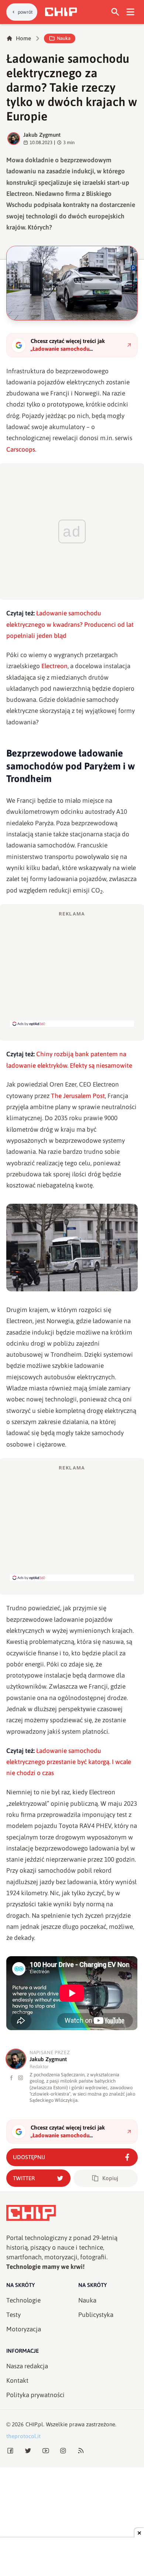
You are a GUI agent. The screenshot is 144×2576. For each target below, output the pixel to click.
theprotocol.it (23, 2436)
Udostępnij (29, 2157)
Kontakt (17, 2380)
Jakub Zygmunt (42, 135)
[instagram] (20, 2078)
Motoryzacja (24, 2329)
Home (23, 38)
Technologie (23, 2300)
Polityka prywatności (35, 2395)
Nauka (64, 38)
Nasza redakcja (27, 2366)
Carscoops (21, 449)
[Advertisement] (72, 969)
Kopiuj (110, 2178)
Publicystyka (96, 2315)
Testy (13, 2315)
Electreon (54, 666)
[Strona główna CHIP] (61, 12)
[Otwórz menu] (131, 12)
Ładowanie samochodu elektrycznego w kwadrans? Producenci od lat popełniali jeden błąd (70, 624)
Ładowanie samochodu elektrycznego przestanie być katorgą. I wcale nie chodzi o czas (69, 1762)
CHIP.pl (34, 2424)
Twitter (24, 2178)
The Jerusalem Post (78, 1096)
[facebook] (12, 2078)
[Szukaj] (115, 12)
